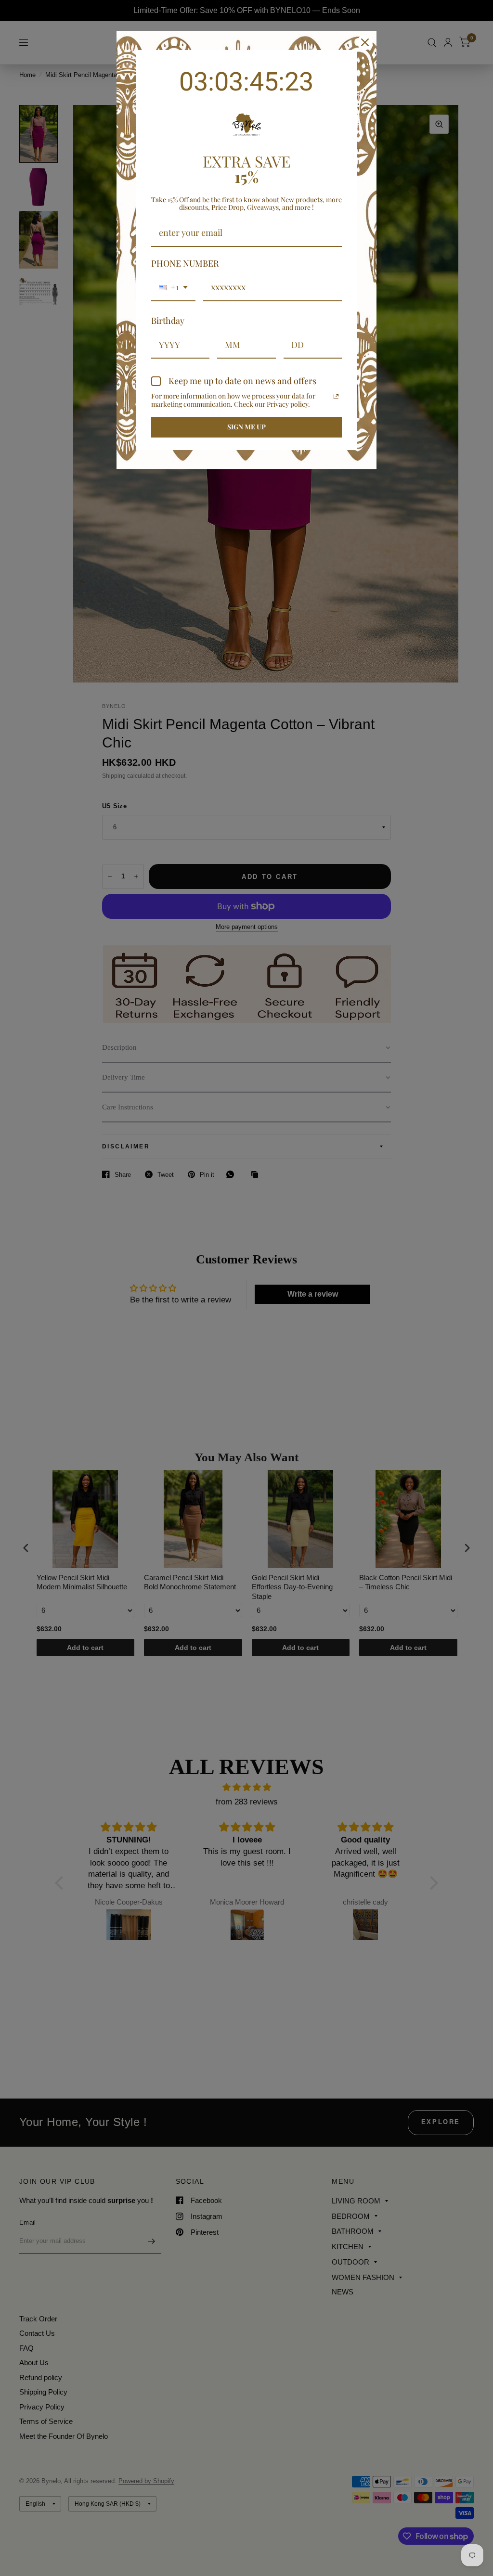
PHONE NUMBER (185, 263)
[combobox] (173, 288)
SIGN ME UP (246, 427)
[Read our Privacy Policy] (336, 397)
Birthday (168, 321)
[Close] (365, 42)
